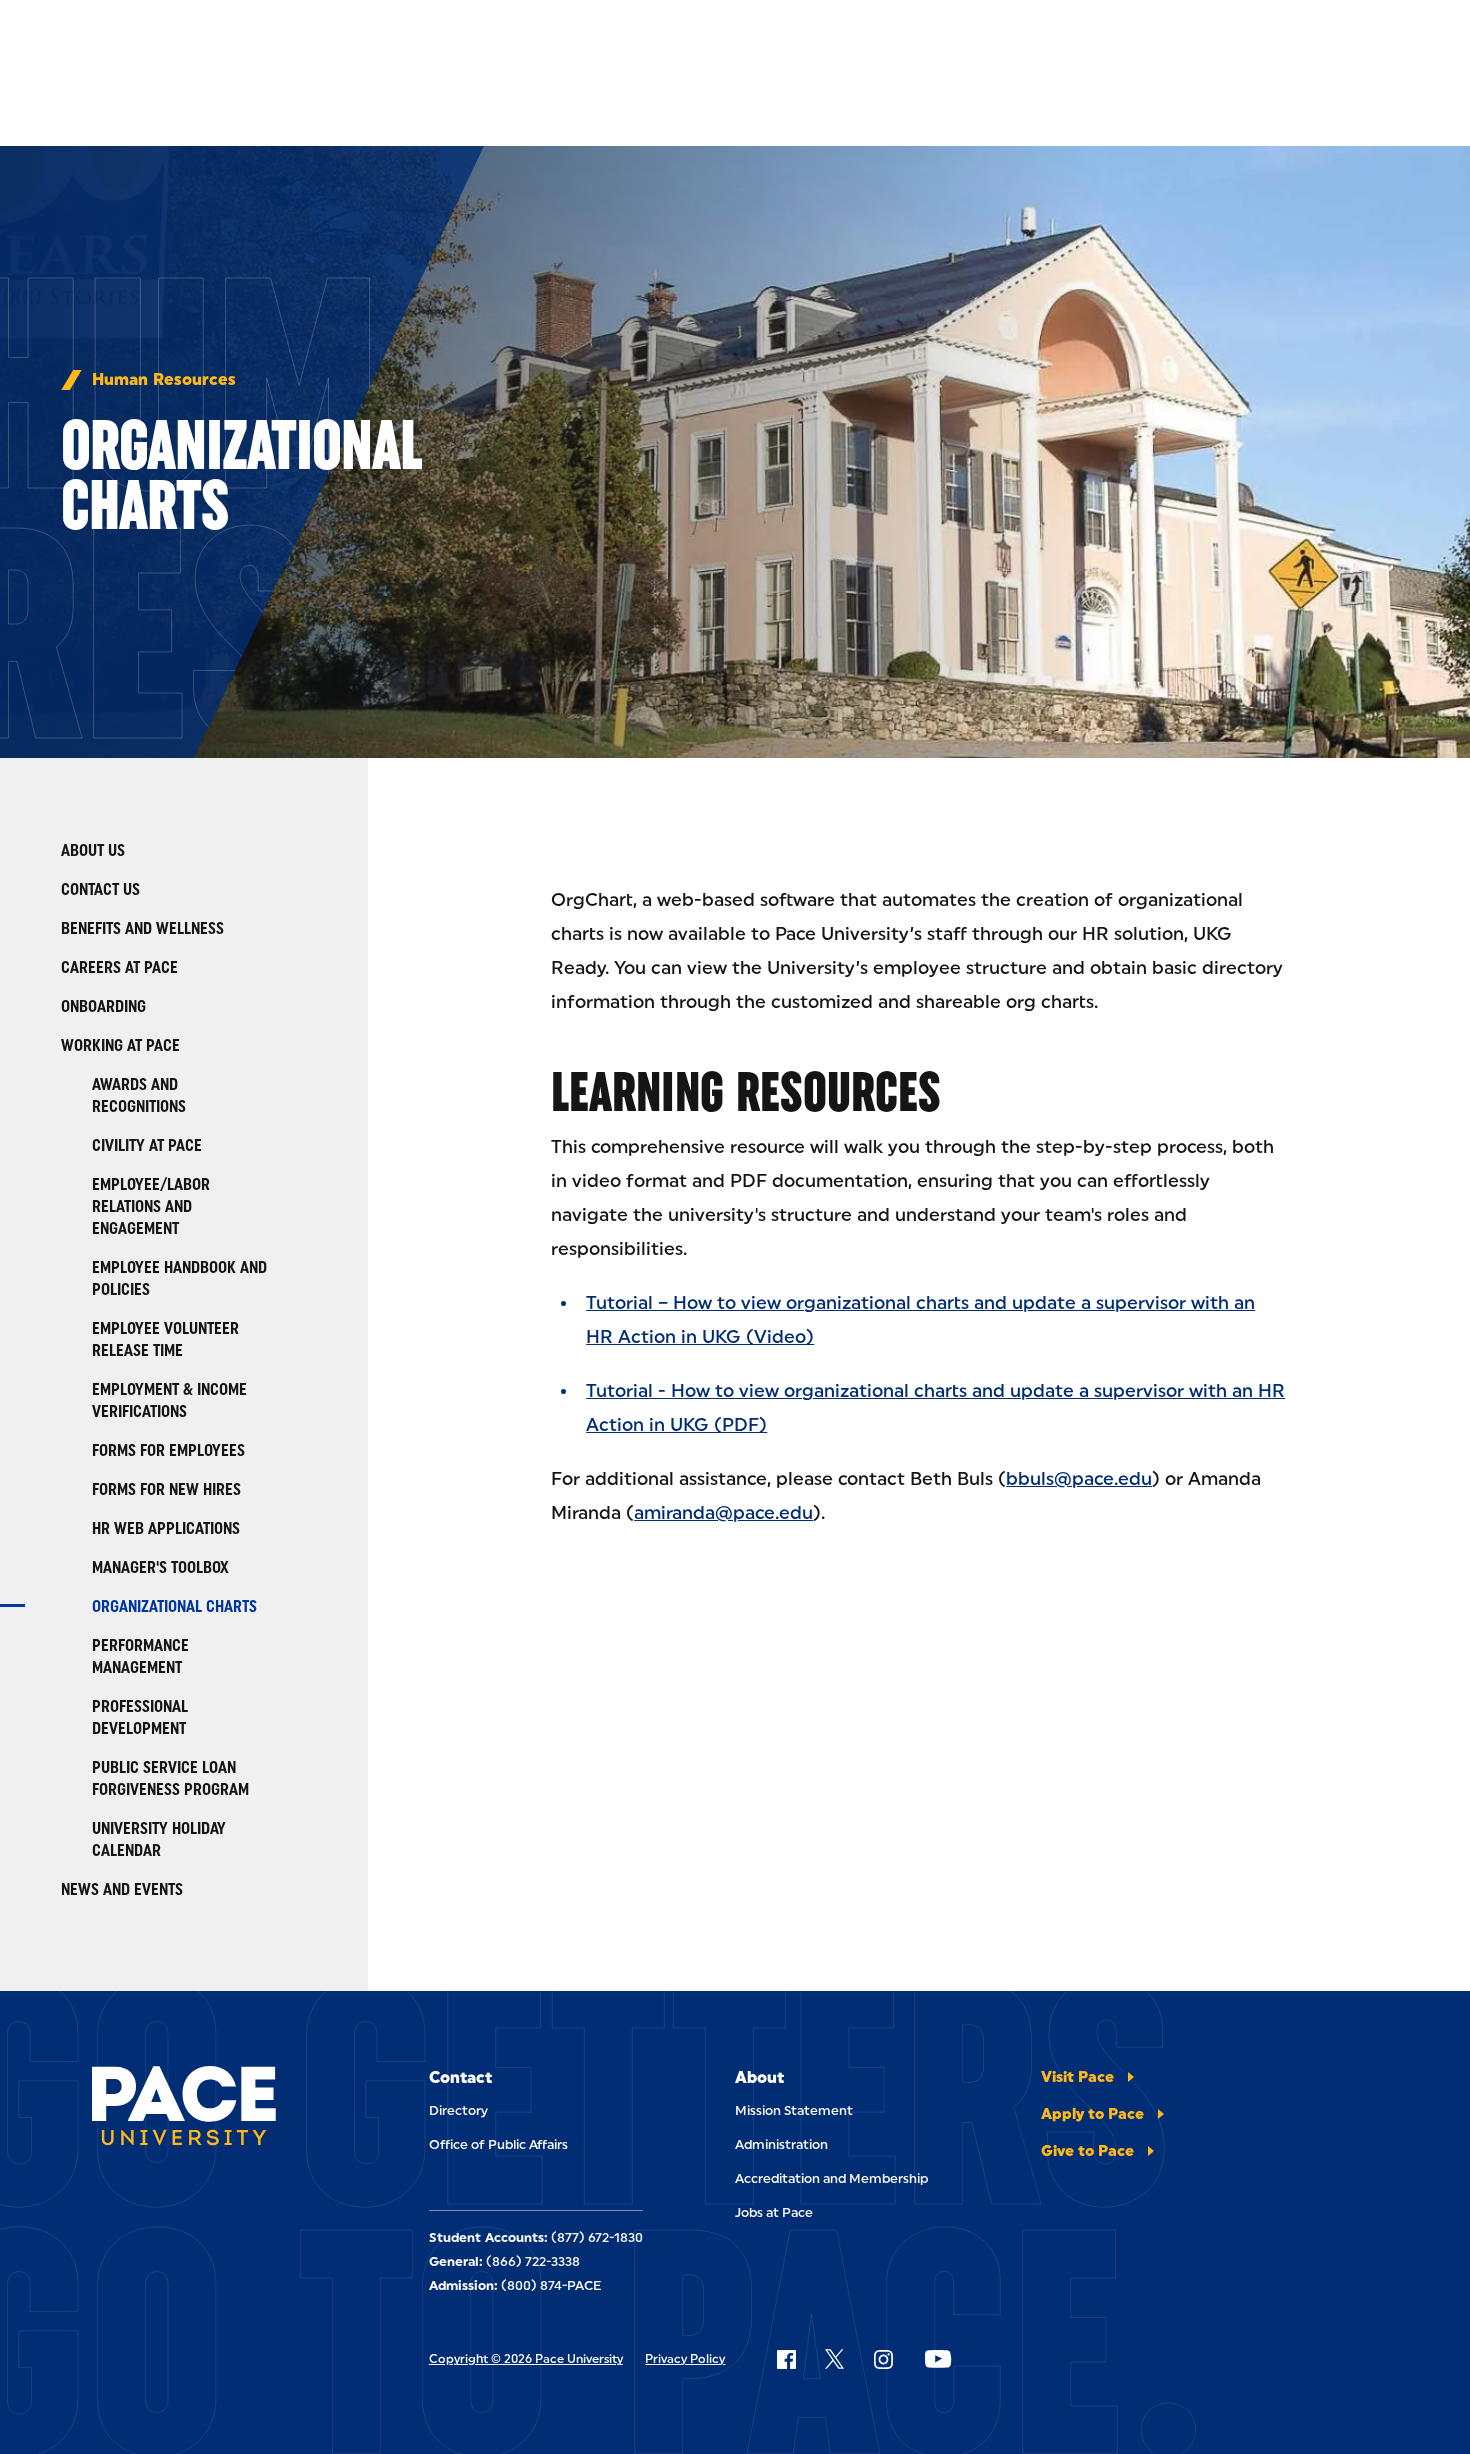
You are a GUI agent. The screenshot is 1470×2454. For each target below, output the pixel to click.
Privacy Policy (685, 2359)
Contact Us (100, 889)
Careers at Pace (119, 967)
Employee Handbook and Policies (179, 1278)
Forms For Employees (168, 1450)
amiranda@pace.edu (723, 1513)
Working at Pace (120, 1045)
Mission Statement (794, 2110)
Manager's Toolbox (160, 1567)
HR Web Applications (166, 1528)
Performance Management (140, 1656)
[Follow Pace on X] (834, 2359)
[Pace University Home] (184, 2109)
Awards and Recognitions (139, 1095)
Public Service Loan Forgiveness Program (170, 1778)
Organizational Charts (174, 1606)
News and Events (122, 1889)
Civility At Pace (147, 1145)
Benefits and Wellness (142, 928)
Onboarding (103, 1006)
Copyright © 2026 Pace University (526, 2359)
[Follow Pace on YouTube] (938, 2359)
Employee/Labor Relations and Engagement (151, 1206)
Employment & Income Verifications (169, 1400)
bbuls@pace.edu (1079, 1479)
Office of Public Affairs (498, 2144)
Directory (458, 2110)
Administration (781, 2144)
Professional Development (140, 1717)
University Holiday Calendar (159, 1839)
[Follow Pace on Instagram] (883, 2359)
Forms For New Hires (166, 1489)
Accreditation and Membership (831, 2178)
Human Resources (164, 380)
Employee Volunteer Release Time (165, 1339)
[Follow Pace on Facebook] (786, 2359)
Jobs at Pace (774, 2212)
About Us (93, 850)
